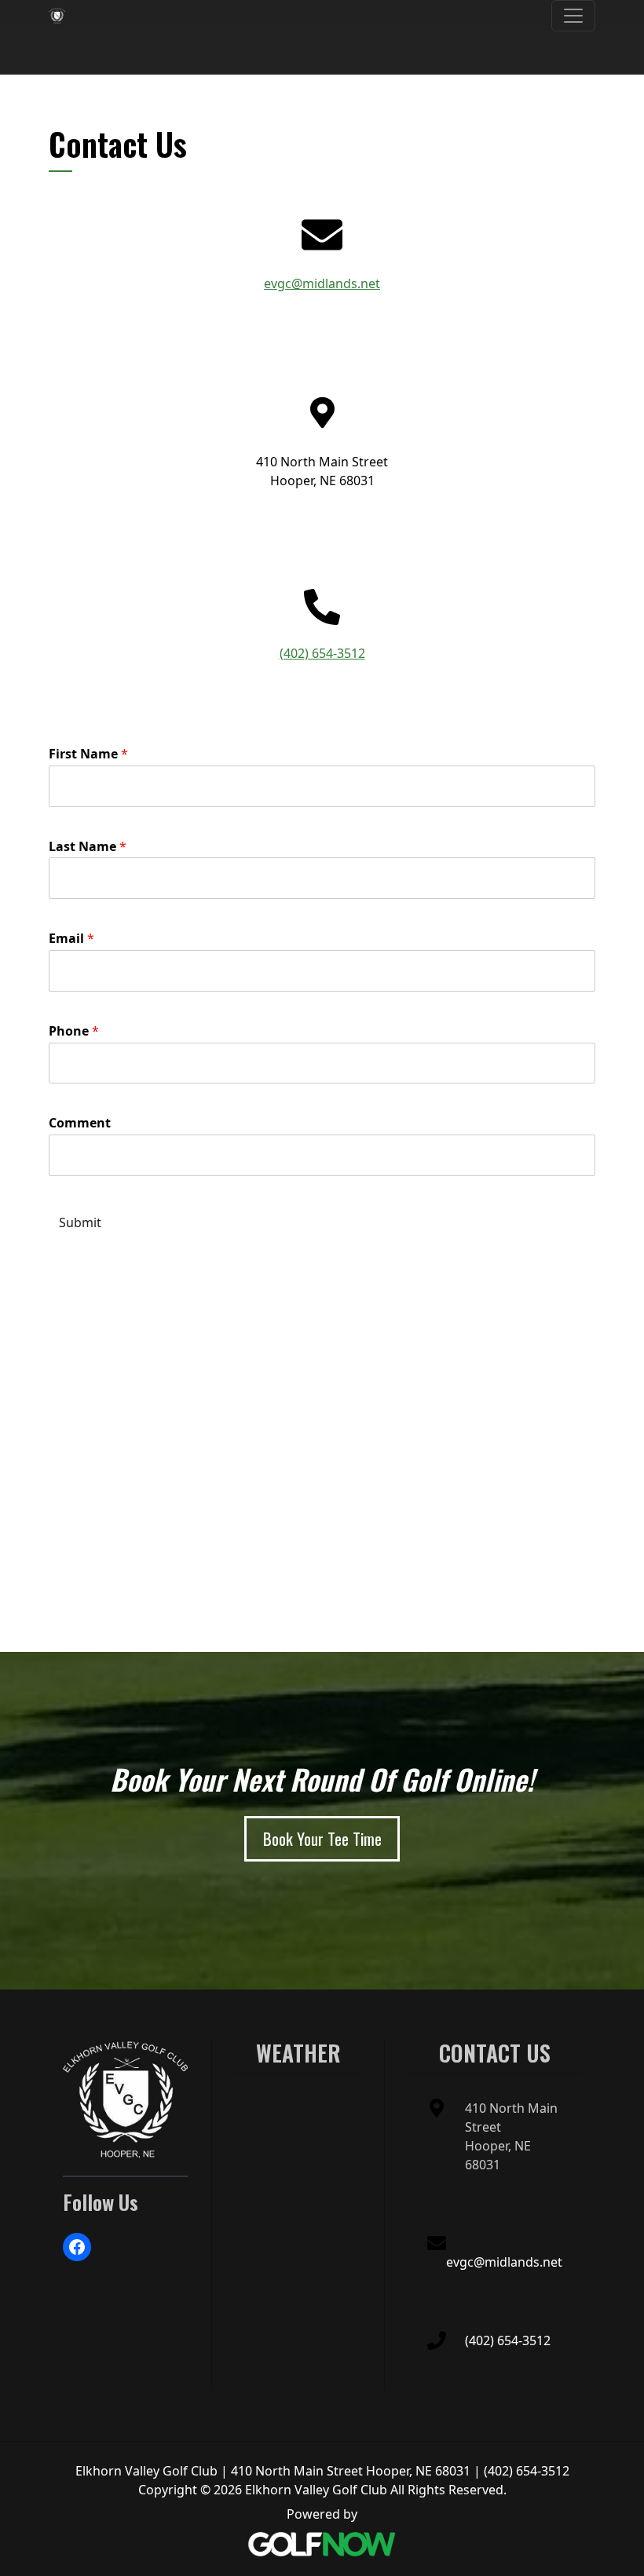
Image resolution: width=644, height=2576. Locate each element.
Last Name (88, 847)
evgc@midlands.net (322, 283)
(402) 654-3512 (322, 653)
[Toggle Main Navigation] (573, 16)
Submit (80, 1222)
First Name (88, 754)
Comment (80, 1123)
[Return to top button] (624, 1971)
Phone (74, 1031)
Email (71, 939)
